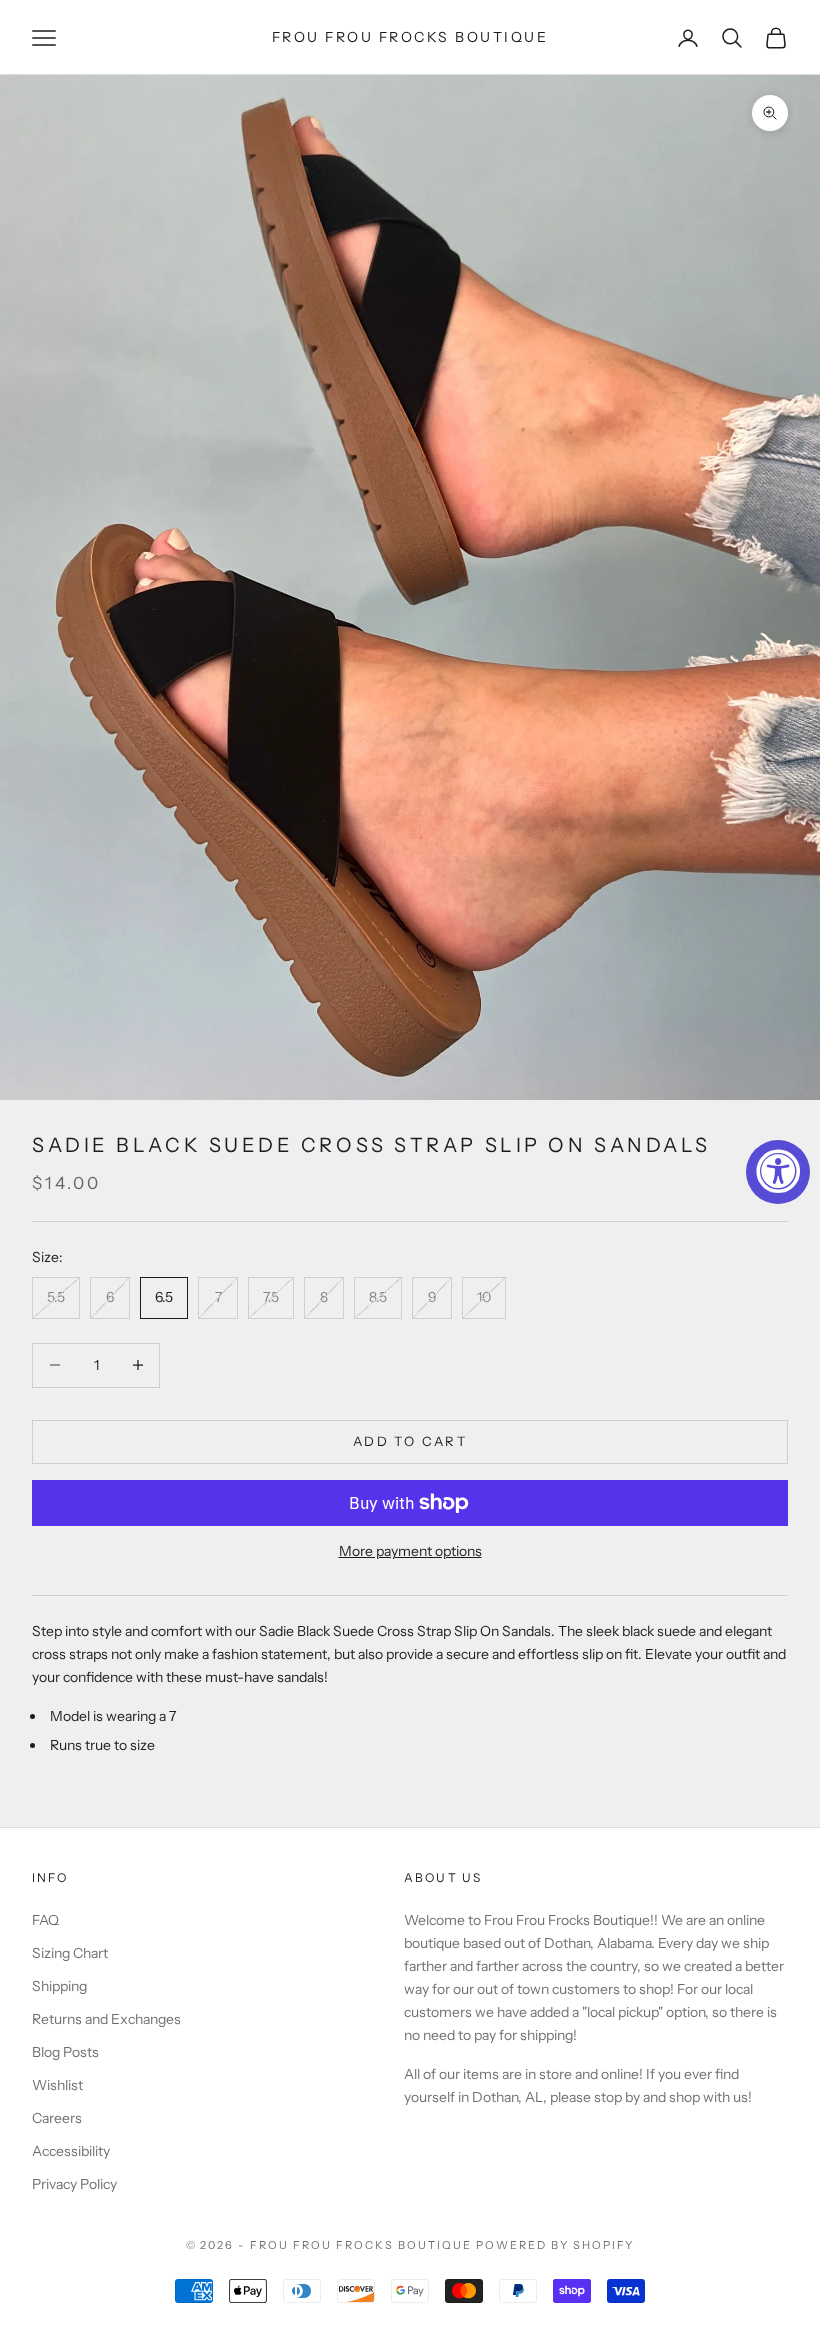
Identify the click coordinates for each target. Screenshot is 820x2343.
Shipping (59, 1986)
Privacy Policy (74, 2184)
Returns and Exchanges (106, 2019)
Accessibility (71, 2151)
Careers (57, 2118)
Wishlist (57, 2085)
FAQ (45, 1920)
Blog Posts (65, 2052)
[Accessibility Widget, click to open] (778, 1172)
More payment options (410, 1551)
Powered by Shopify (555, 2245)
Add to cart (410, 1441)
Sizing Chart (70, 1953)
